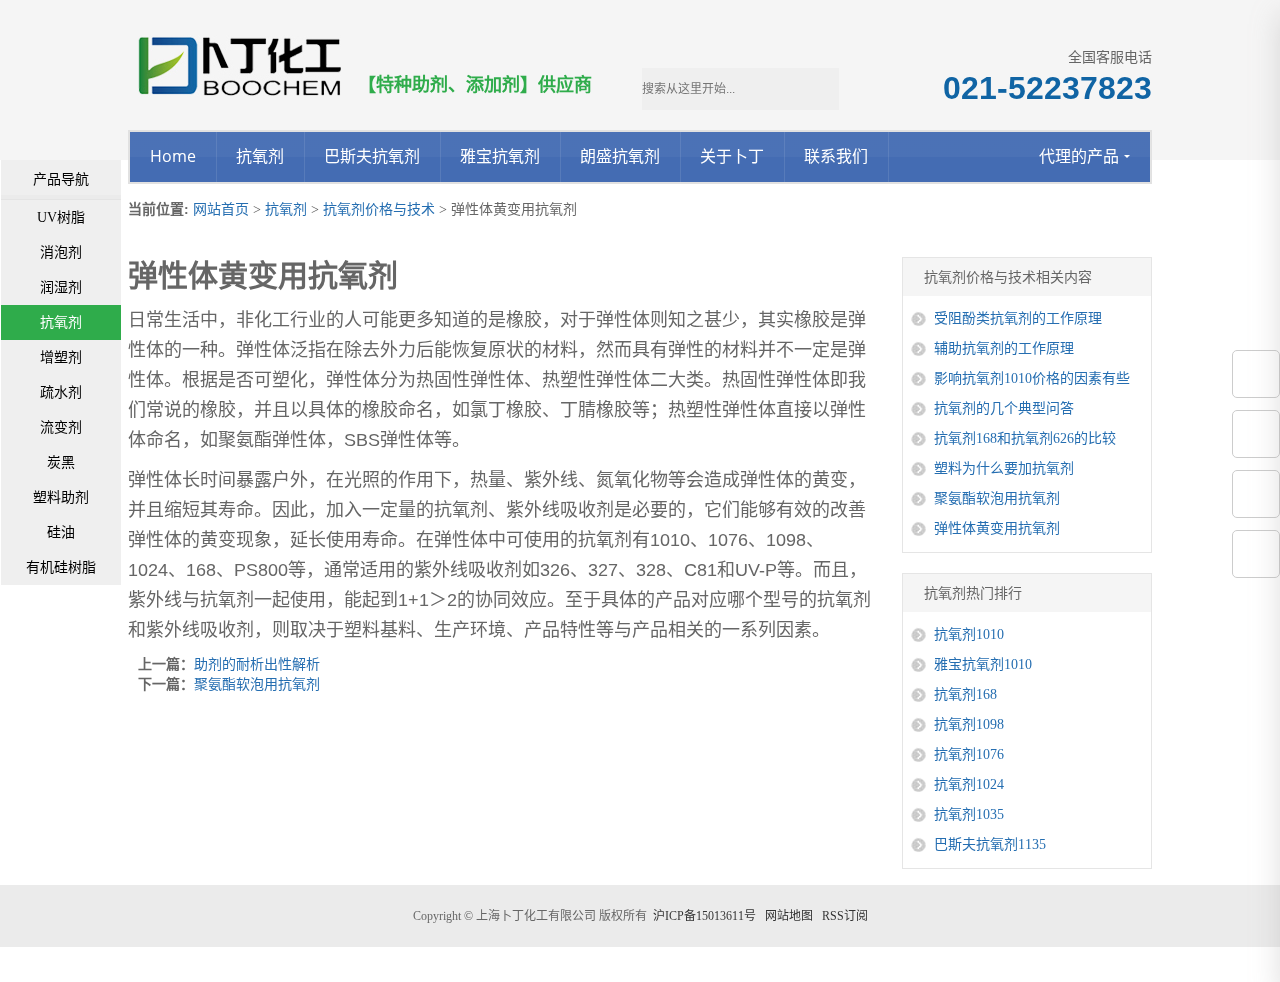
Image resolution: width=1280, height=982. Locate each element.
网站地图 (789, 916)
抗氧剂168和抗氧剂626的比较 (1025, 438)
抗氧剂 (260, 156)
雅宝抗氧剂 (500, 156)
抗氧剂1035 (969, 814)
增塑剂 (61, 357)
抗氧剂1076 (969, 754)
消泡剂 (61, 252)
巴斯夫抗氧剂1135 (990, 844)
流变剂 (61, 427)
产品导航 (61, 179)
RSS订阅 (845, 916)
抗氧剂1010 (969, 634)
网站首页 (221, 209)
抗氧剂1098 (969, 724)
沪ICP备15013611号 (704, 916)
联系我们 (836, 156)
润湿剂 (61, 287)
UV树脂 (61, 217)
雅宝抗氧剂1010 (983, 664)
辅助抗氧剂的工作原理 (1004, 348)
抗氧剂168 (965, 694)
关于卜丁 (732, 156)
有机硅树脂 (61, 567)
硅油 (61, 532)
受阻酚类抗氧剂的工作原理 (1018, 318)
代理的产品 (1079, 156)
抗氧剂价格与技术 (379, 209)
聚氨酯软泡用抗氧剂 (257, 684)
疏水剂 (61, 392)
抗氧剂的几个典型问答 (1004, 408)
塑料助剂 (61, 497)
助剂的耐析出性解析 (257, 664)
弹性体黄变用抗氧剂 (997, 528)
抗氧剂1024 (969, 784)
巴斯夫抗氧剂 (372, 156)
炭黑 (61, 462)
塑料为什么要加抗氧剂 (1004, 468)
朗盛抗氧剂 (620, 156)
